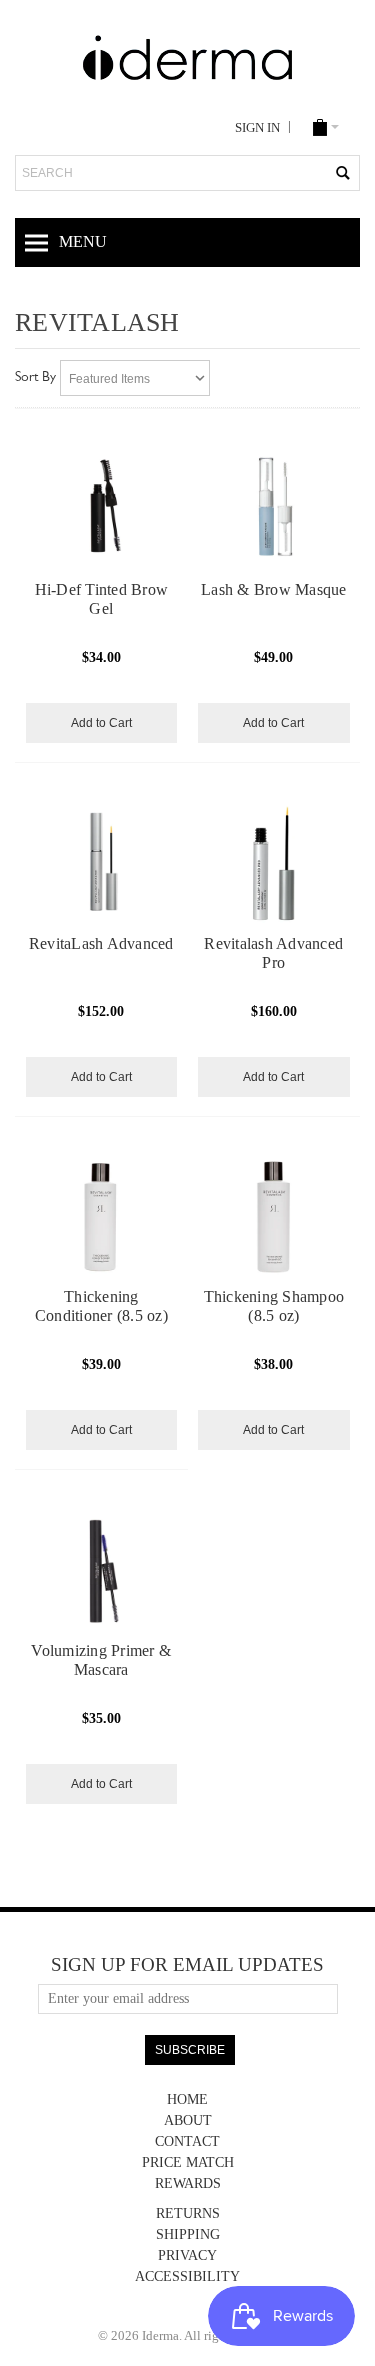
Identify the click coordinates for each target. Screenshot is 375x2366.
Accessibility (187, 2276)
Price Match (188, 2162)
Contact (187, 2141)
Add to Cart (101, 723)
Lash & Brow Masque (274, 589)
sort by (35, 378)
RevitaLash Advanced (101, 943)
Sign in (257, 128)
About (188, 2120)
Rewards (188, 2183)
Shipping (188, 2234)
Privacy (187, 2255)
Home (187, 2099)
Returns (188, 2213)
